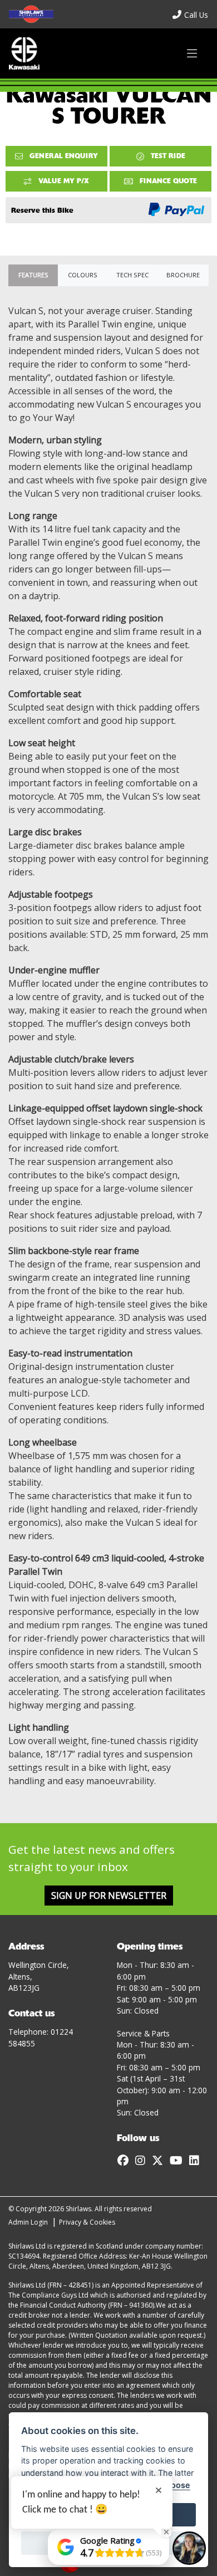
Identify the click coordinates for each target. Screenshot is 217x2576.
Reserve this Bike (42, 210)
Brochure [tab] (183, 275)
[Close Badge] (166, 2532)
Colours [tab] (83, 275)
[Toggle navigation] (192, 54)
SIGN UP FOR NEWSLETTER (109, 1896)
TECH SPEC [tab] (132, 275)
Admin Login (28, 2222)
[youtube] (179, 2161)
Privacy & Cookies (87, 2222)
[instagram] (143, 2161)
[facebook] (126, 2161)
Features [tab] (33, 275)
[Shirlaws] (24, 53)
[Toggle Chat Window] (189, 2548)
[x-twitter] (160, 2161)
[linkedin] (197, 2161)
